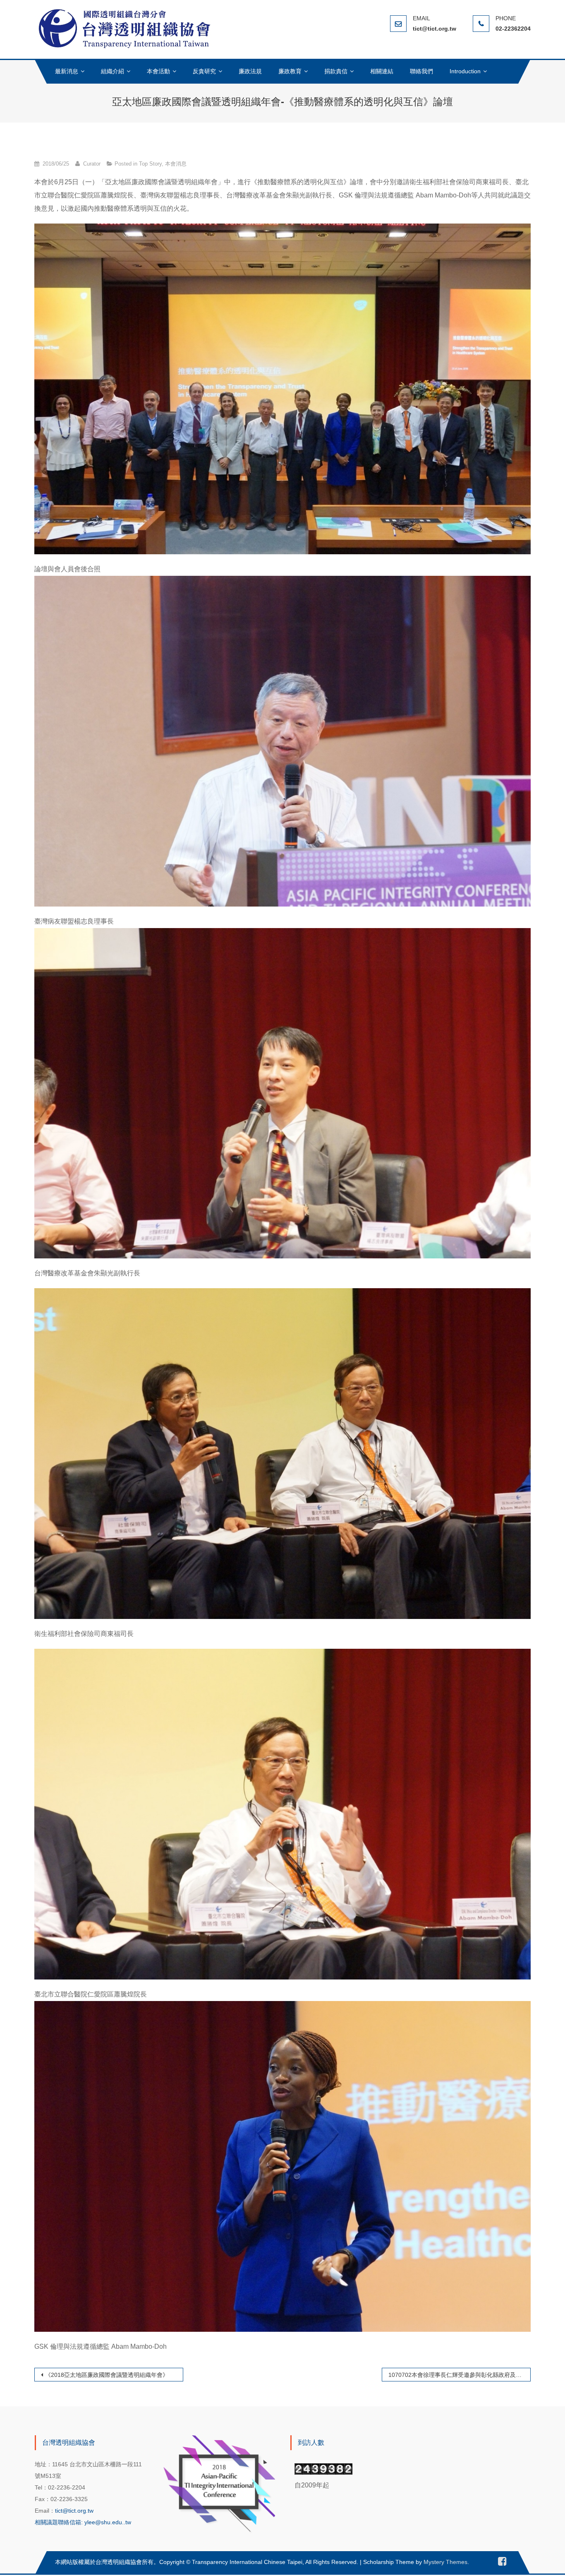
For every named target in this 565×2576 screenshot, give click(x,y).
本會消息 (176, 164)
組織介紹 (113, 71)
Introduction (465, 71)
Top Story (150, 164)
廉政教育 (290, 71)
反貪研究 (204, 71)
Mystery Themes (445, 2562)
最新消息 (67, 71)
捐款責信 (336, 71)
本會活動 (158, 71)
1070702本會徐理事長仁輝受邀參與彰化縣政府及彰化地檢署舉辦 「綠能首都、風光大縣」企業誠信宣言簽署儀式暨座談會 (460, 2375)
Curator (92, 164)
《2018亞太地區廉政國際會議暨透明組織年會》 (107, 2375)
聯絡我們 (421, 71)
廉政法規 (250, 71)
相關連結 (382, 71)
